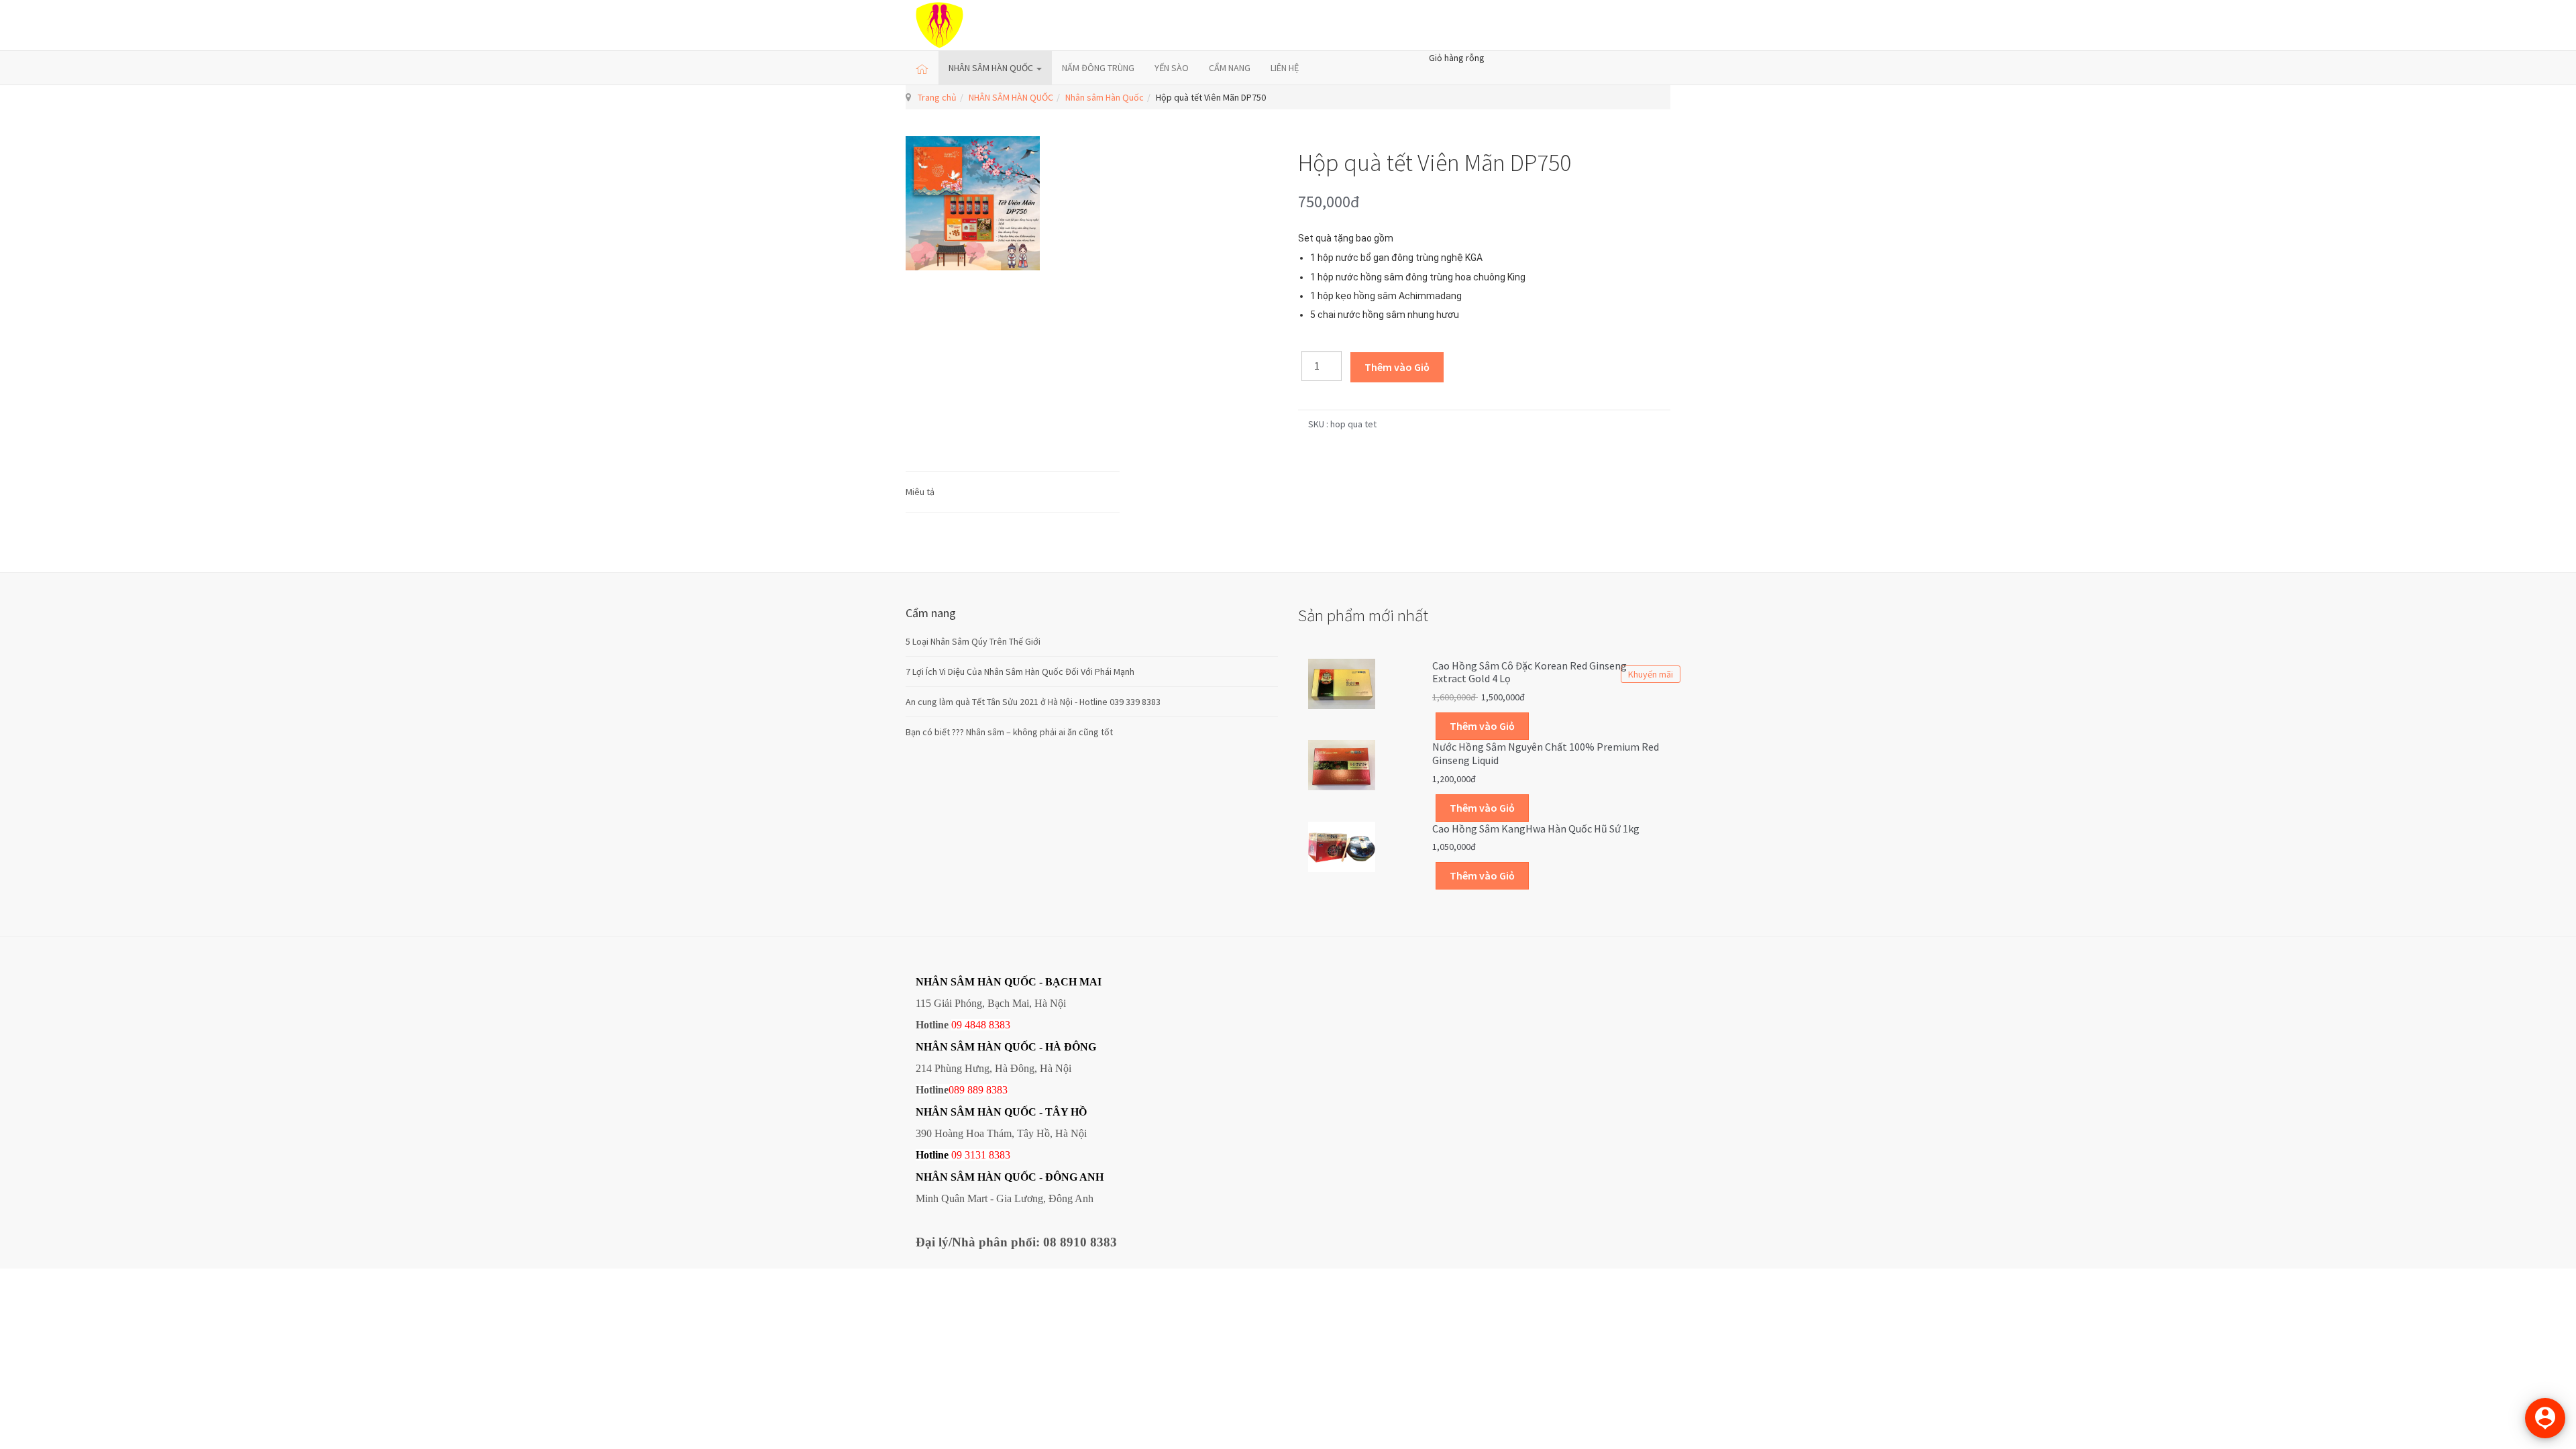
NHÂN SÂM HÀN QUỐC (992, 68)
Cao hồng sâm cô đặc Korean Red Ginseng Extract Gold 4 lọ (1529, 672)
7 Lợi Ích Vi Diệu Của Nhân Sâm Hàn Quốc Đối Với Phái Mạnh (1020, 672)
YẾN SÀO (1172, 68)
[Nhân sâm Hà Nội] (940, 25)
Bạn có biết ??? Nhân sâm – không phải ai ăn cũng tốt (1009, 732)
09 (957, 1155)
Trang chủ (937, 97)
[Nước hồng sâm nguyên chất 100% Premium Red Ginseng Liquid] (1342, 764)
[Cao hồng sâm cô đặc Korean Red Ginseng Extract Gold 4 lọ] (1342, 683)
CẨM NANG (1230, 68)
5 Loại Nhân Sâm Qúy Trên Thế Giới (973, 641)
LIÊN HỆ (1285, 68)
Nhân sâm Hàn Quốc (1105, 97)
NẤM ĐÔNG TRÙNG (1098, 68)
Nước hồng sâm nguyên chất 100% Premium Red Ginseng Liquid (1546, 753)
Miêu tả (920, 492)
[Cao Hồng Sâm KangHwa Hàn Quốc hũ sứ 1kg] (1342, 845)
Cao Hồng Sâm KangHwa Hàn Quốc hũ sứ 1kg (1536, 828)
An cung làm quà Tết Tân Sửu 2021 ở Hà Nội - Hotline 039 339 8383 (1033, 702)
